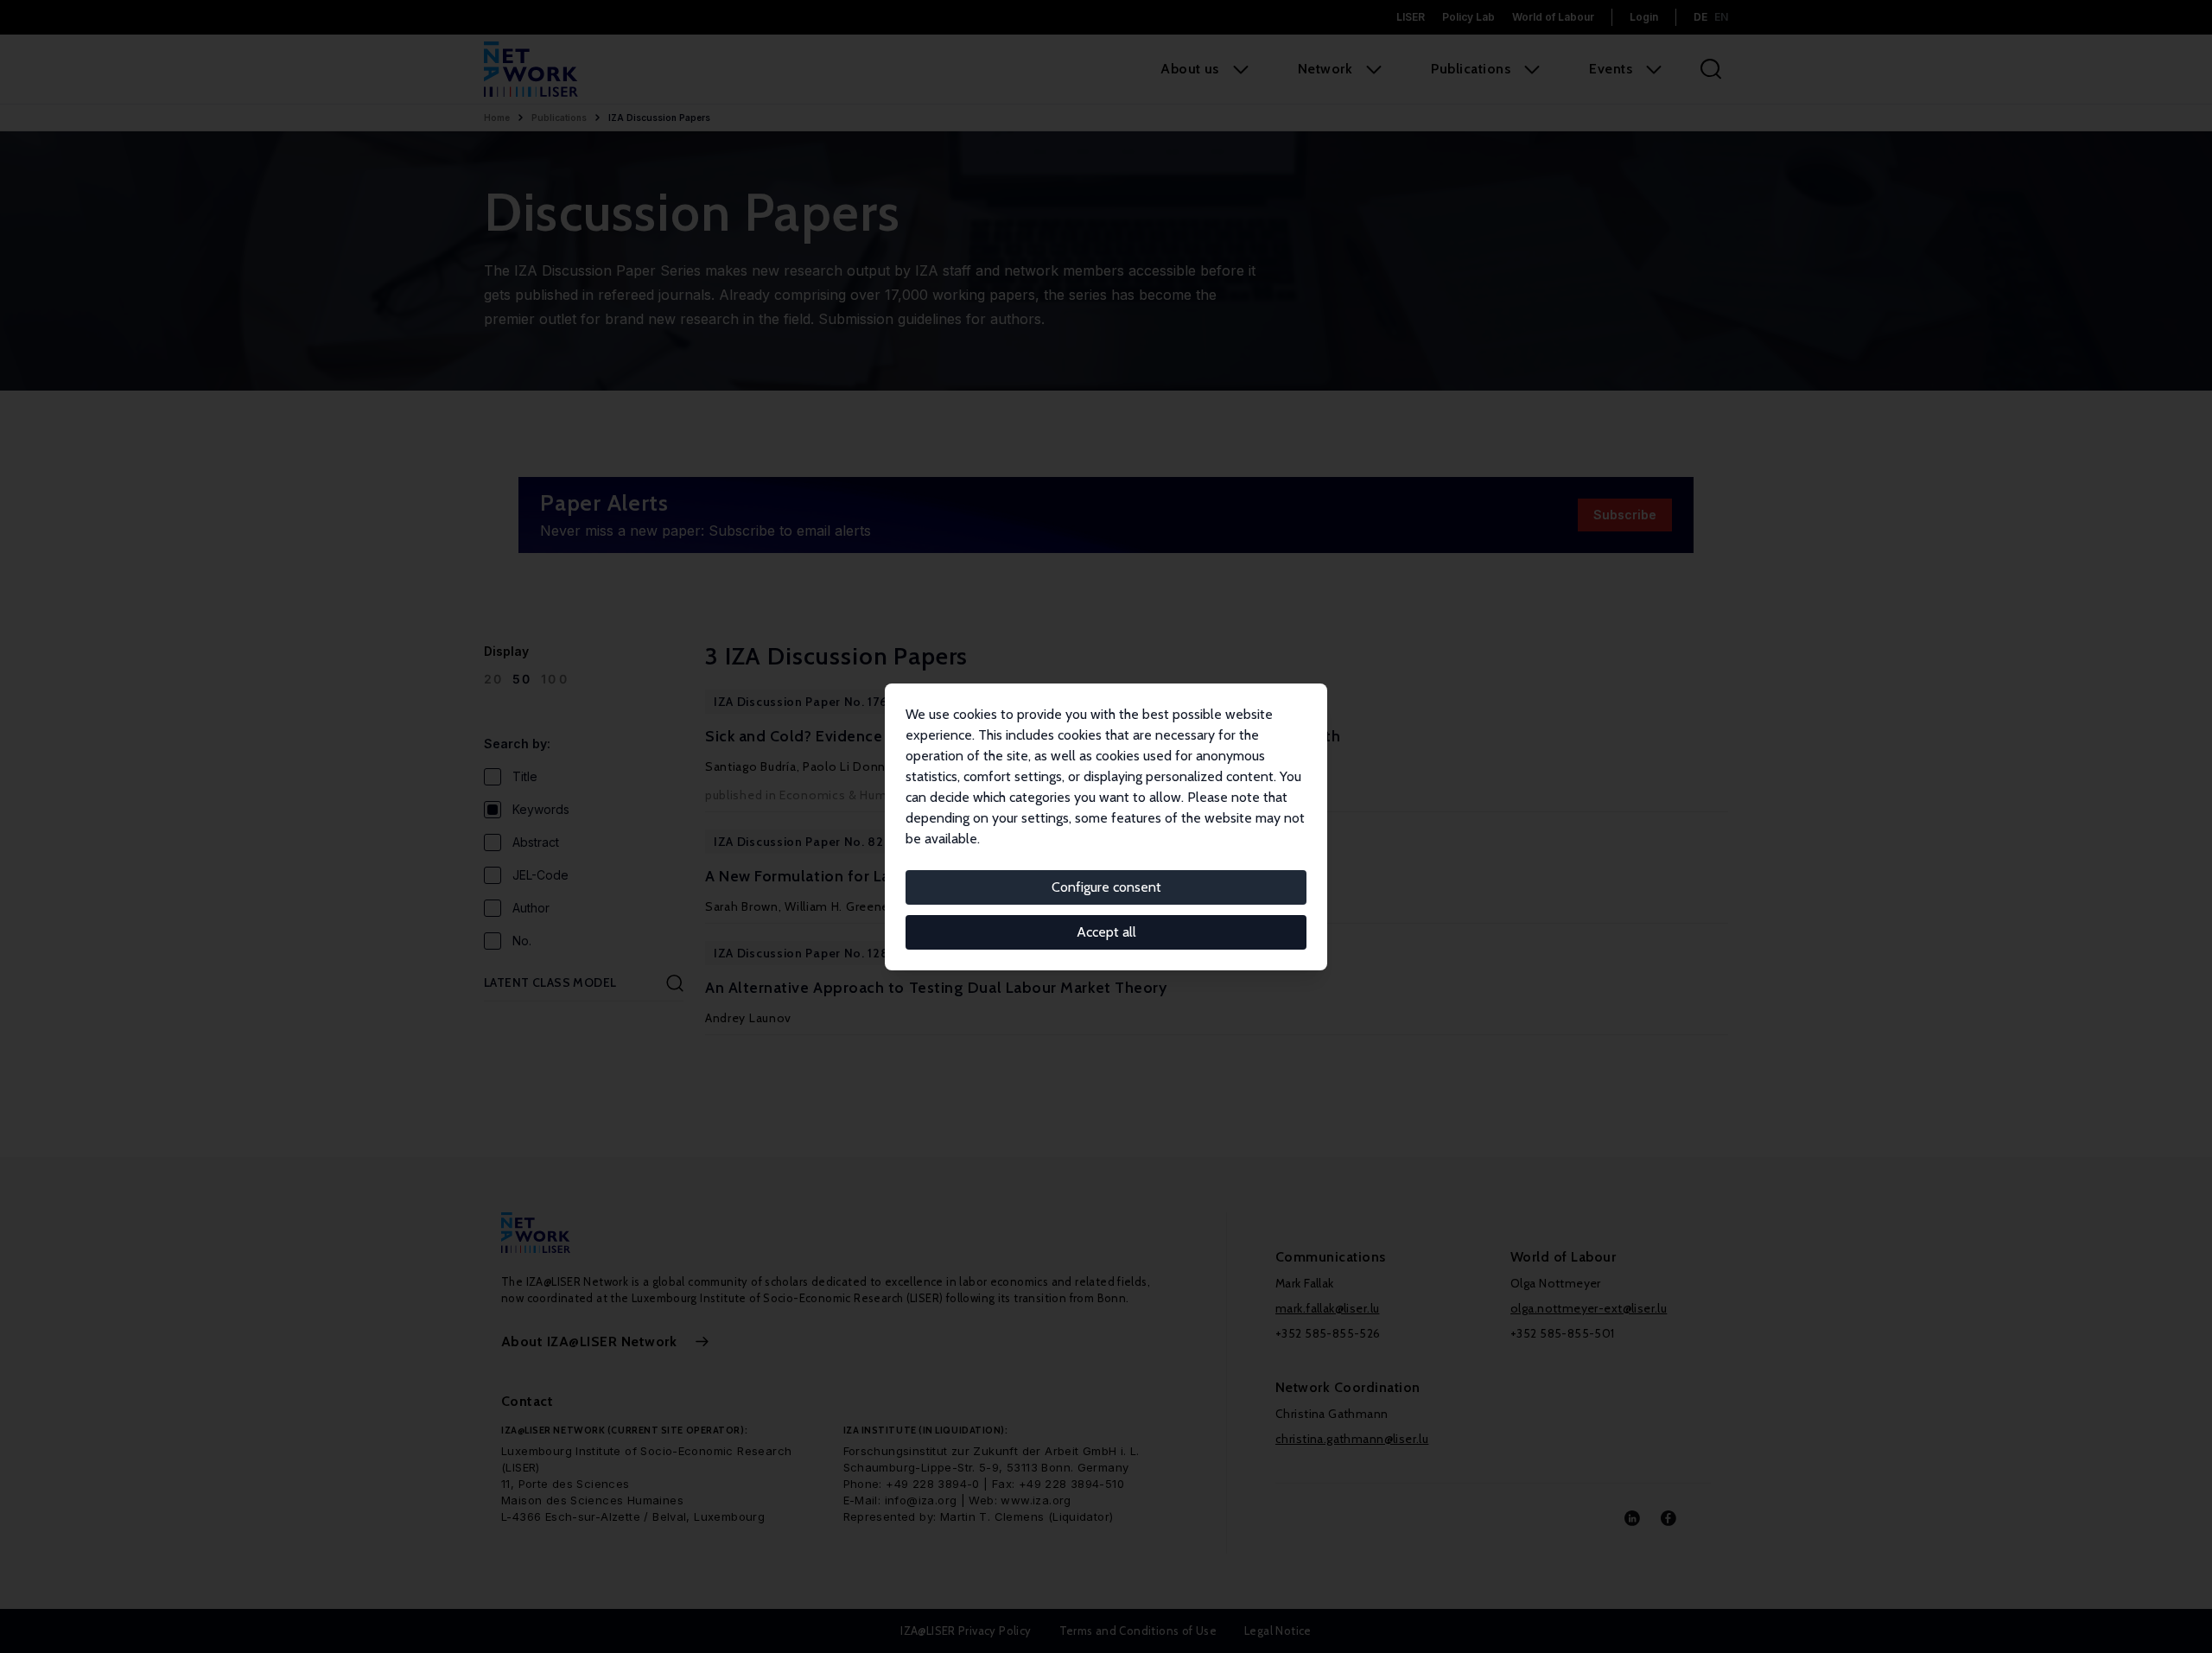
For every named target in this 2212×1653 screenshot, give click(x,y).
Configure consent (1106, 887)
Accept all (1106, 932)
